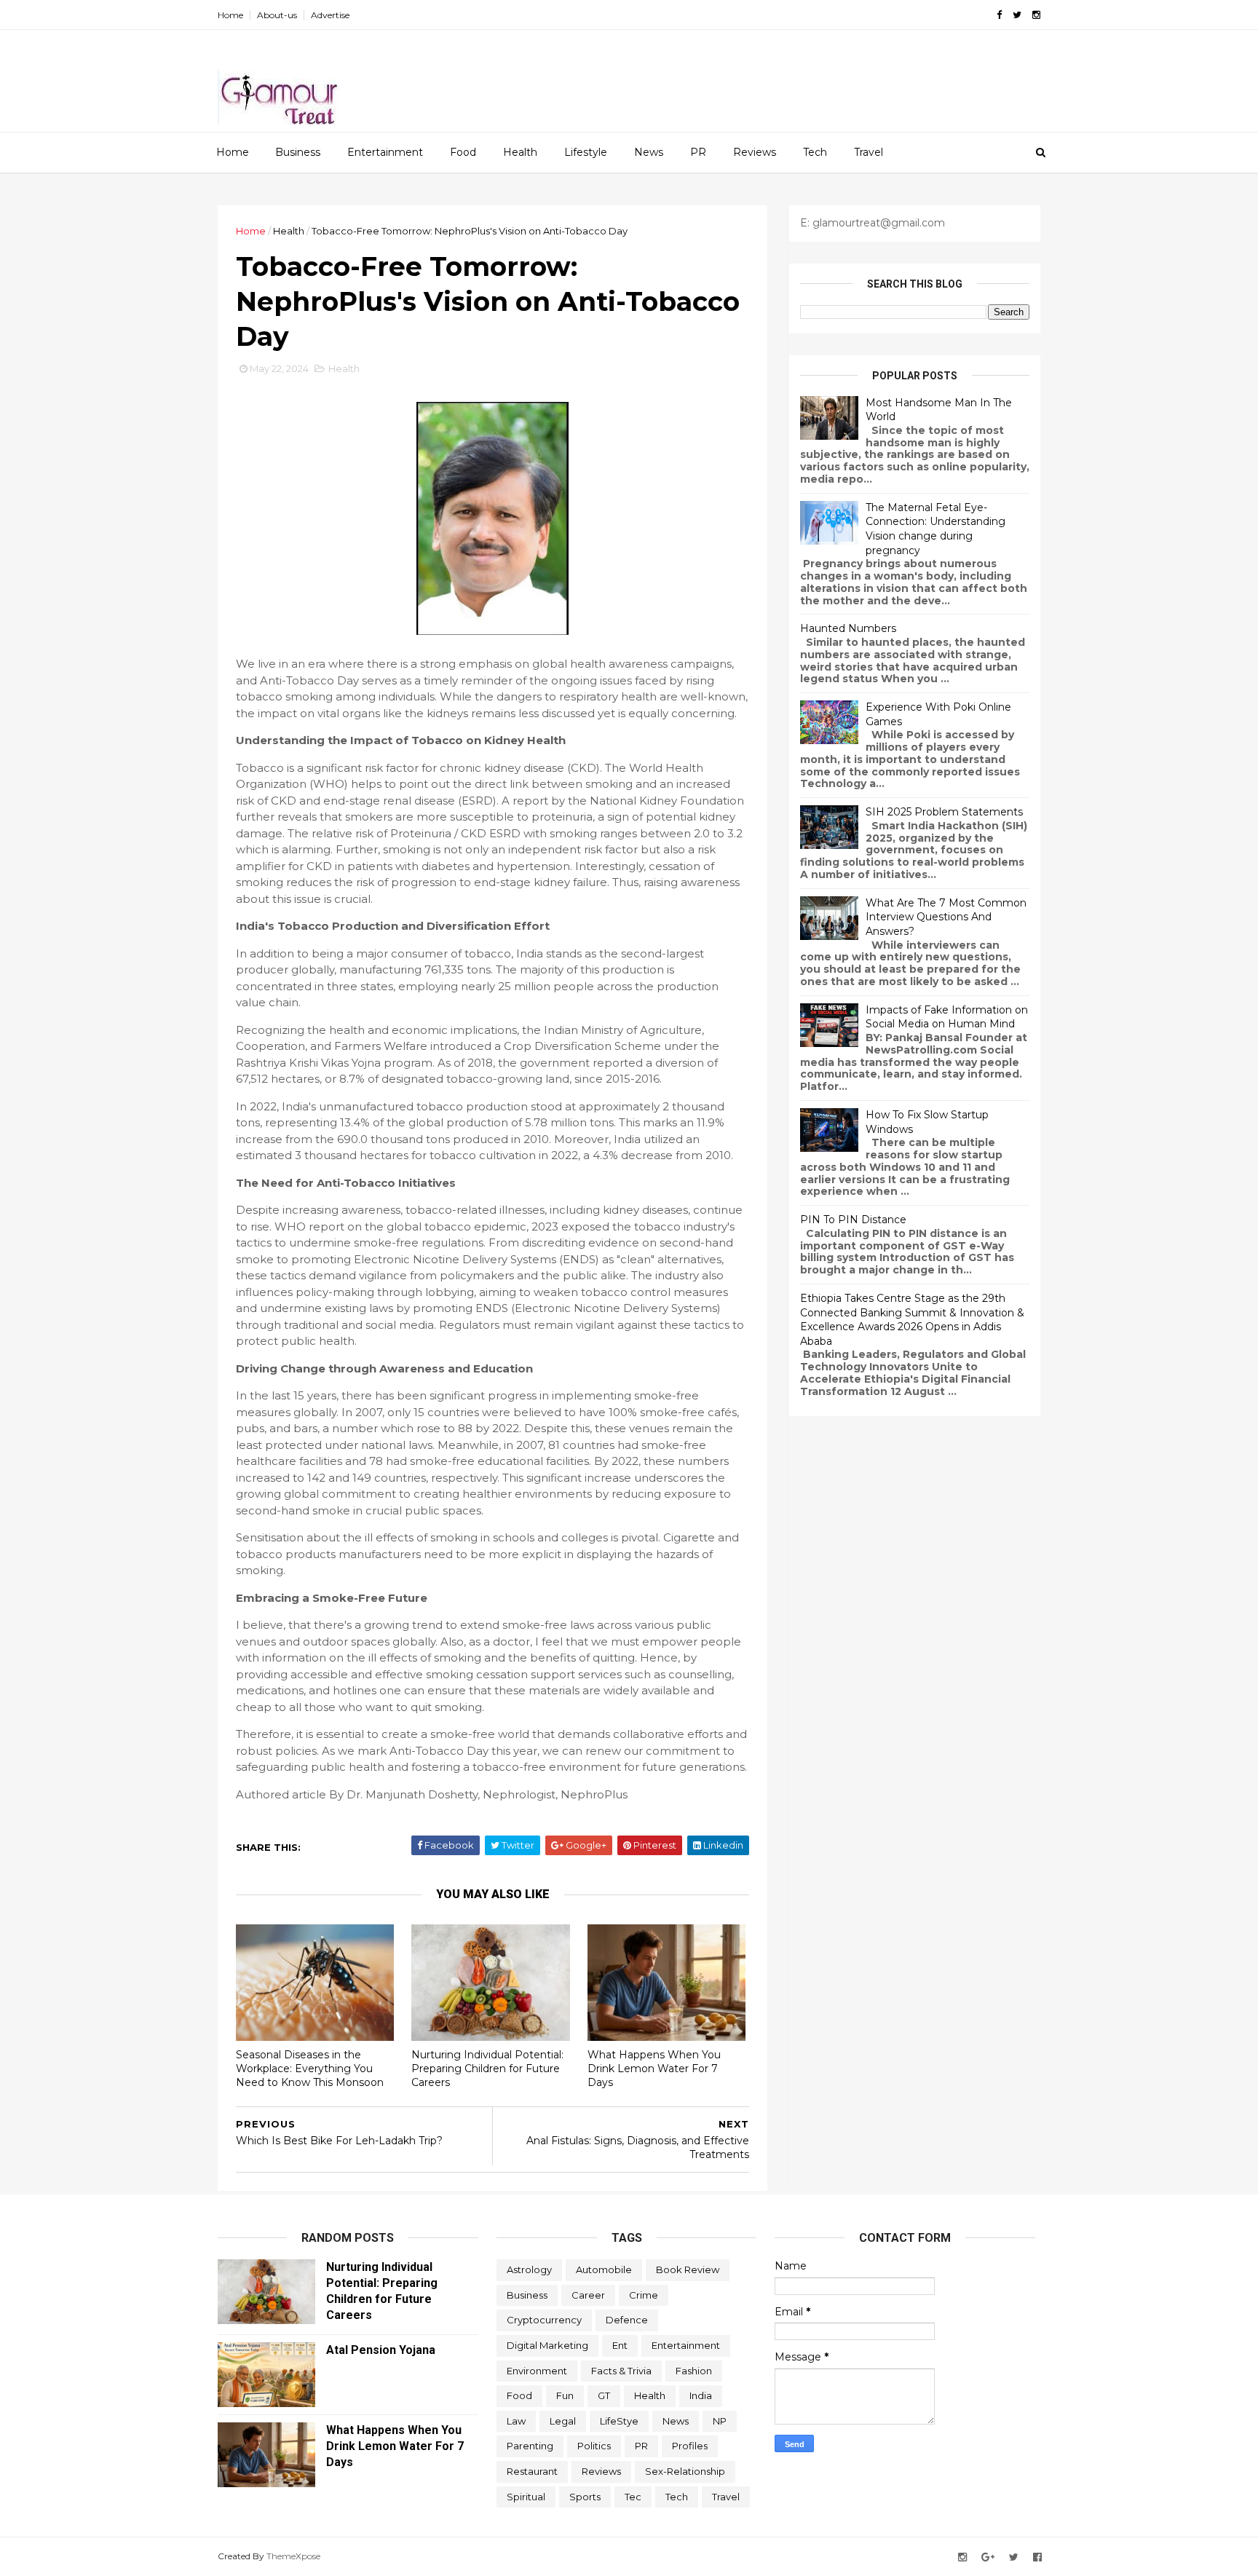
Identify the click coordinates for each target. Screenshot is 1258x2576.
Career (588, 2295)
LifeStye (619, 2421)
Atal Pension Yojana (381, 2350)
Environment (537, 2371)
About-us (277, 15)
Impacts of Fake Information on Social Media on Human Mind (947, 1017)
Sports (585, 2497)
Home (230, 15)
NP (720, 2421)
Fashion (694, 2371)
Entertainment (385, 152)
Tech (815, 152)
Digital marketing (547, 2345)
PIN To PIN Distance (853, 1220)
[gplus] (988, 2557)
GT (604, 2395)
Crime (644, 2295)
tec (633, 2497)
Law (516, 2421)
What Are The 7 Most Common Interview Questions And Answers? (946, 917)
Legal (563, 2421)
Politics (594, 2446)
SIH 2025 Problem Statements (944, 812)
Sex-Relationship (685, 2471)
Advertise (330, 15)
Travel (869, 152)
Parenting (530, 2446)
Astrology (529, 2269)
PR (698, 152)
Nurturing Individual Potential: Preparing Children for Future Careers (487, 2068)
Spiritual (526, 2497)
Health (520, 152)
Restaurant (532, 2471)
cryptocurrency (544, 2320)
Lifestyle (586, 152)
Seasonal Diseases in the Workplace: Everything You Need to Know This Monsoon (310, 2068)
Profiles (690, 2446)
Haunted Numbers (848, 628)
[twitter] (1017, 15)
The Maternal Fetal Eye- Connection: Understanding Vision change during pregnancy (935, 529)
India (701, 2395)
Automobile (604, 2269)
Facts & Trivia (621, 2371)
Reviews (755, 152)
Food (463, 152)
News (649, 152)
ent (620, 2345)
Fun (565, 2395)
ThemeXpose (293, 2556)
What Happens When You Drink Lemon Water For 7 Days (654, 2068)
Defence (627, 2320)
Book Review (688, 2269)
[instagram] (1036, 15)
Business (298, 152)
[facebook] (999, 15)
